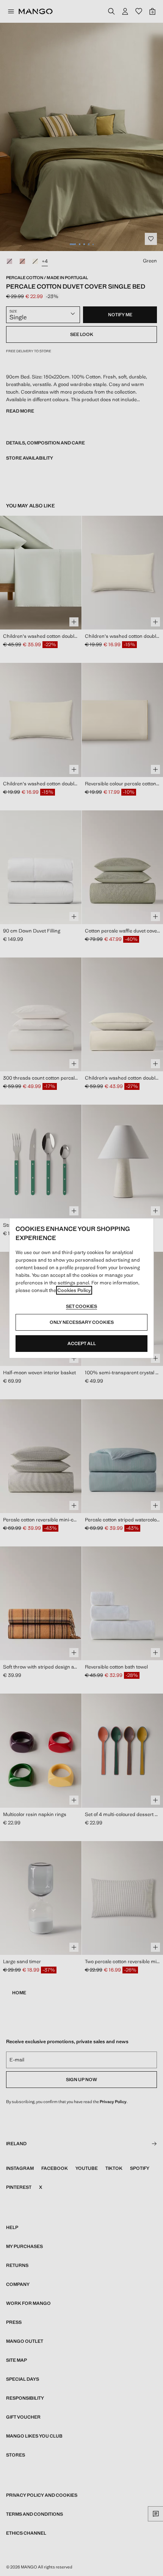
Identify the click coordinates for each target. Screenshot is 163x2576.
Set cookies (81, 1306)
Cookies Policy (74, 1290)
